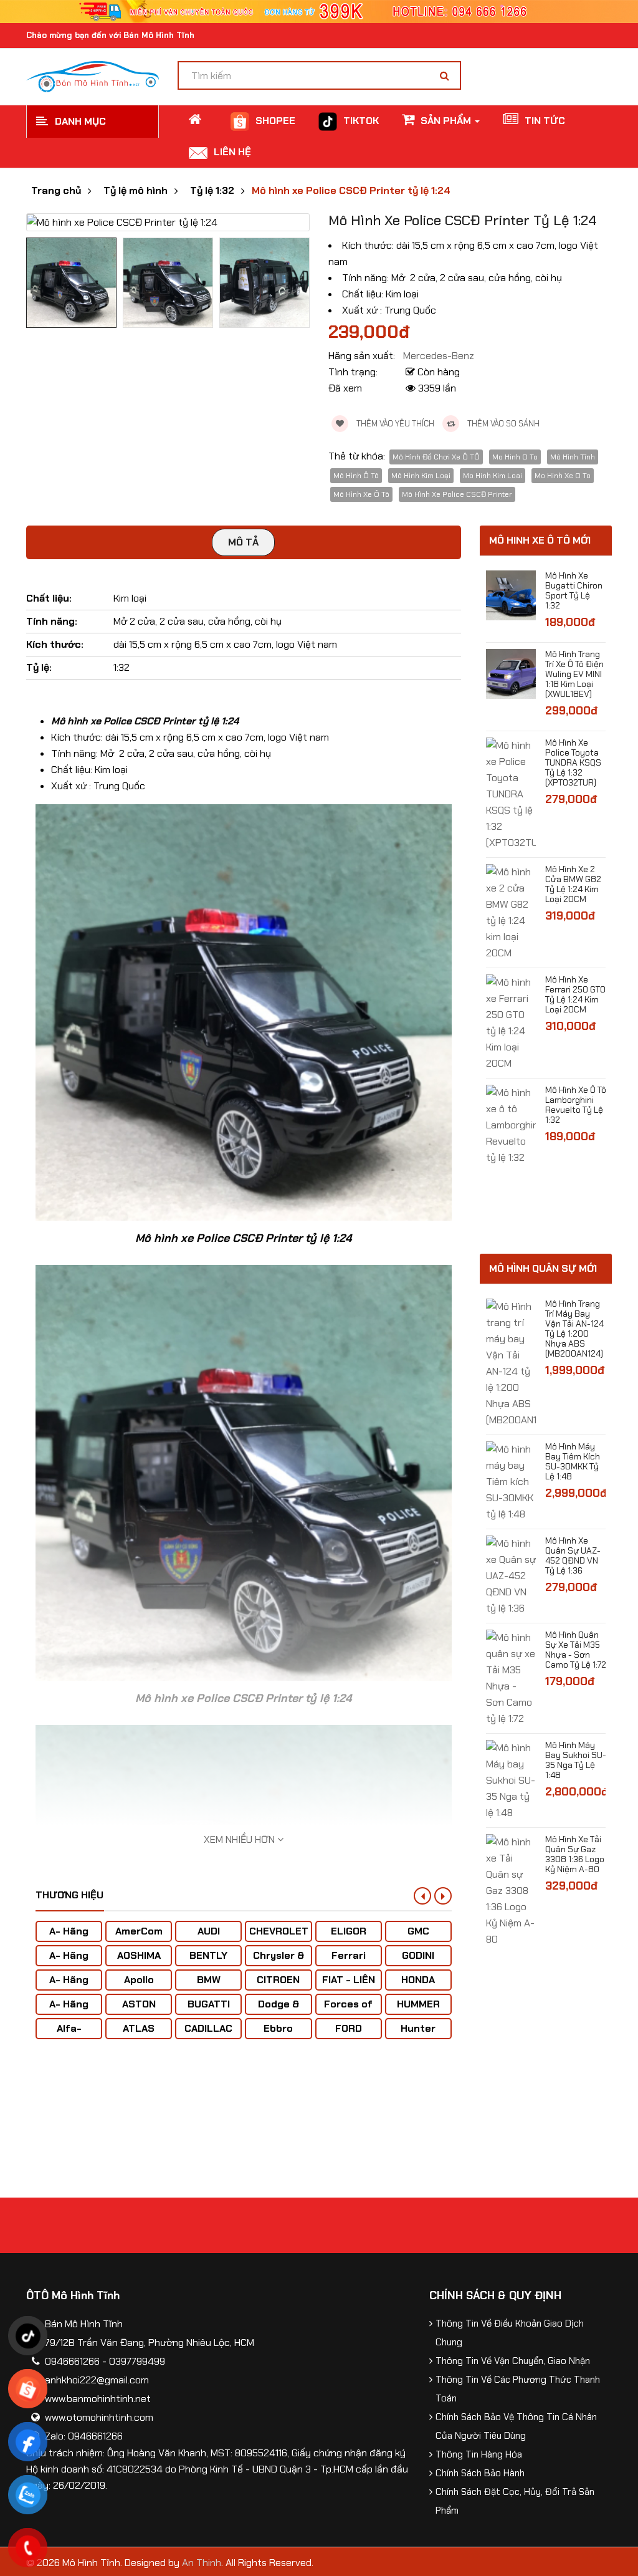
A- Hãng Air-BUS (69, 1937)
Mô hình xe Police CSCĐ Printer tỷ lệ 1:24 (351, 191)
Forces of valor (348, 2010)
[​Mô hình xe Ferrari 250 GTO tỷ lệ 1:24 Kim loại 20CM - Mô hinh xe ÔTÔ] (511, 1022)
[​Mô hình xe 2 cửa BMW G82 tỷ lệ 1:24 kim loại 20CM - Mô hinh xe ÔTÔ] (511, 912)
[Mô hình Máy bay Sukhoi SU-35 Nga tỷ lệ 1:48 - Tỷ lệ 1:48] (511, 1780)
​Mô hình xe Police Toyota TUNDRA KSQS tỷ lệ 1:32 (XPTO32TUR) (573, 762)
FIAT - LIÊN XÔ (349, 1986)
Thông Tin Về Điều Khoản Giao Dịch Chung (510, 2333)
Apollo (139, 1980)
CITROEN (278, 1980)
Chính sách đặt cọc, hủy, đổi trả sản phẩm (515, 2501)
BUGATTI (209, 2004)
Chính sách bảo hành (480, 2473)
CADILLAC (208, 2028)
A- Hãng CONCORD (69, 2010)
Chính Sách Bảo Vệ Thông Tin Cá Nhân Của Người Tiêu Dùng (516, 2426)
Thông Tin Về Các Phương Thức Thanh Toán (518, 2389)
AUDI (209, 1931)
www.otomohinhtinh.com (99, 2417)
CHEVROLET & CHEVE (279, 1937)
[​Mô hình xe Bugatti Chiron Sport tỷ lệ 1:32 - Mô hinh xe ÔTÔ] (511, 594)
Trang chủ (56, 191)
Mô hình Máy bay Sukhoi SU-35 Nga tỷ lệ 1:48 (576, 1760)
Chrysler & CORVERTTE (279, 1962)
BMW (209, 1980)
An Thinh (202, 2563)
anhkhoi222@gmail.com (97, 2380)
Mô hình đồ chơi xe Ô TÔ (436, 457)
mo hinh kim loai (493, 476)
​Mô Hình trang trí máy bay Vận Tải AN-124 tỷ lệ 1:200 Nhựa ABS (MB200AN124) (574, 1329)
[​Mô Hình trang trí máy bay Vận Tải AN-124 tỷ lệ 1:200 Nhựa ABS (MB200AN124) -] (511, 1362)
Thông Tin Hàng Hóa (479, 2454)
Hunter (418, 2028)
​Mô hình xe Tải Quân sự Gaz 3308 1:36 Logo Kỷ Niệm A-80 (575, 1854)
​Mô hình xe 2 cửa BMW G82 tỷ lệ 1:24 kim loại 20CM (573, 884)
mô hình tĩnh (573, 457)
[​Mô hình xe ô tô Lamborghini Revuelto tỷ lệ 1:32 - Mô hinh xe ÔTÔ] (511, 1124)
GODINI (418, 1955)
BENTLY (208, 1955)
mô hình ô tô (356, 476)
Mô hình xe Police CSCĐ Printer (457, 494)
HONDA (418, 1980)
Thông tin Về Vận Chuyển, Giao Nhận (513, 2361)
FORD (349, 2028)
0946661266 (72, 2361)
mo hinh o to (515, 457)
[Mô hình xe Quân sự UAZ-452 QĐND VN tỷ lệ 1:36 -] (511, 1575)
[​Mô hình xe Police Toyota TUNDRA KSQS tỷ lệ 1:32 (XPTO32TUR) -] (511, 793)
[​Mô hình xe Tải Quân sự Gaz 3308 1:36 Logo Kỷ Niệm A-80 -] (511, 1890)
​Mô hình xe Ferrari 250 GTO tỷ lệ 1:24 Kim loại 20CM (575, 994)
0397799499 (137, 2361)
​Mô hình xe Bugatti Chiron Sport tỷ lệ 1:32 (574, 590)
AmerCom (139, 1931)
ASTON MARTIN (139, 2010)
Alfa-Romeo (69, 2035)
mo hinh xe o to (563, 476)
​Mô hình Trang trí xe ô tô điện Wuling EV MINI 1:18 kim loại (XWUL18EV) (574, 674)
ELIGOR (349, 1931)
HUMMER (418, 2004)
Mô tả (243, 542)
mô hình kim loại (421, 476)
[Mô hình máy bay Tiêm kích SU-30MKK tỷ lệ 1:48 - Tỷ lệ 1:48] (511, 1481)
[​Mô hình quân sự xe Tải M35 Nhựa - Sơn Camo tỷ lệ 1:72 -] (511, 1677)
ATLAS (139, 2028)
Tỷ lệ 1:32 (212, 191)
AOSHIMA (139, 1955)
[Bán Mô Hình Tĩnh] (93, 76)
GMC (418, 1931)
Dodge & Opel (279, 2010)
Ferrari (349, 1955)
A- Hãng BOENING (69, 1986)
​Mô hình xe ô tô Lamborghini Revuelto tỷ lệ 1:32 (576, 1105)
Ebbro (278, 2028)
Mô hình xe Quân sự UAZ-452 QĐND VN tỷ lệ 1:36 (573, 1555)
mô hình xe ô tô (361, 494)
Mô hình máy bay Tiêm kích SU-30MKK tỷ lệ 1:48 (573, 1461)
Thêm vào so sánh (502, 424)
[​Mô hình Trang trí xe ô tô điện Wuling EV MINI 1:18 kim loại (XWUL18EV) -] (511, 673)
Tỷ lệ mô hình (136, 191)
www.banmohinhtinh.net (98, 2399)
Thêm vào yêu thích (394, 424)
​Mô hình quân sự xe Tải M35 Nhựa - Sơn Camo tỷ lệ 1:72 (576, 1650)
